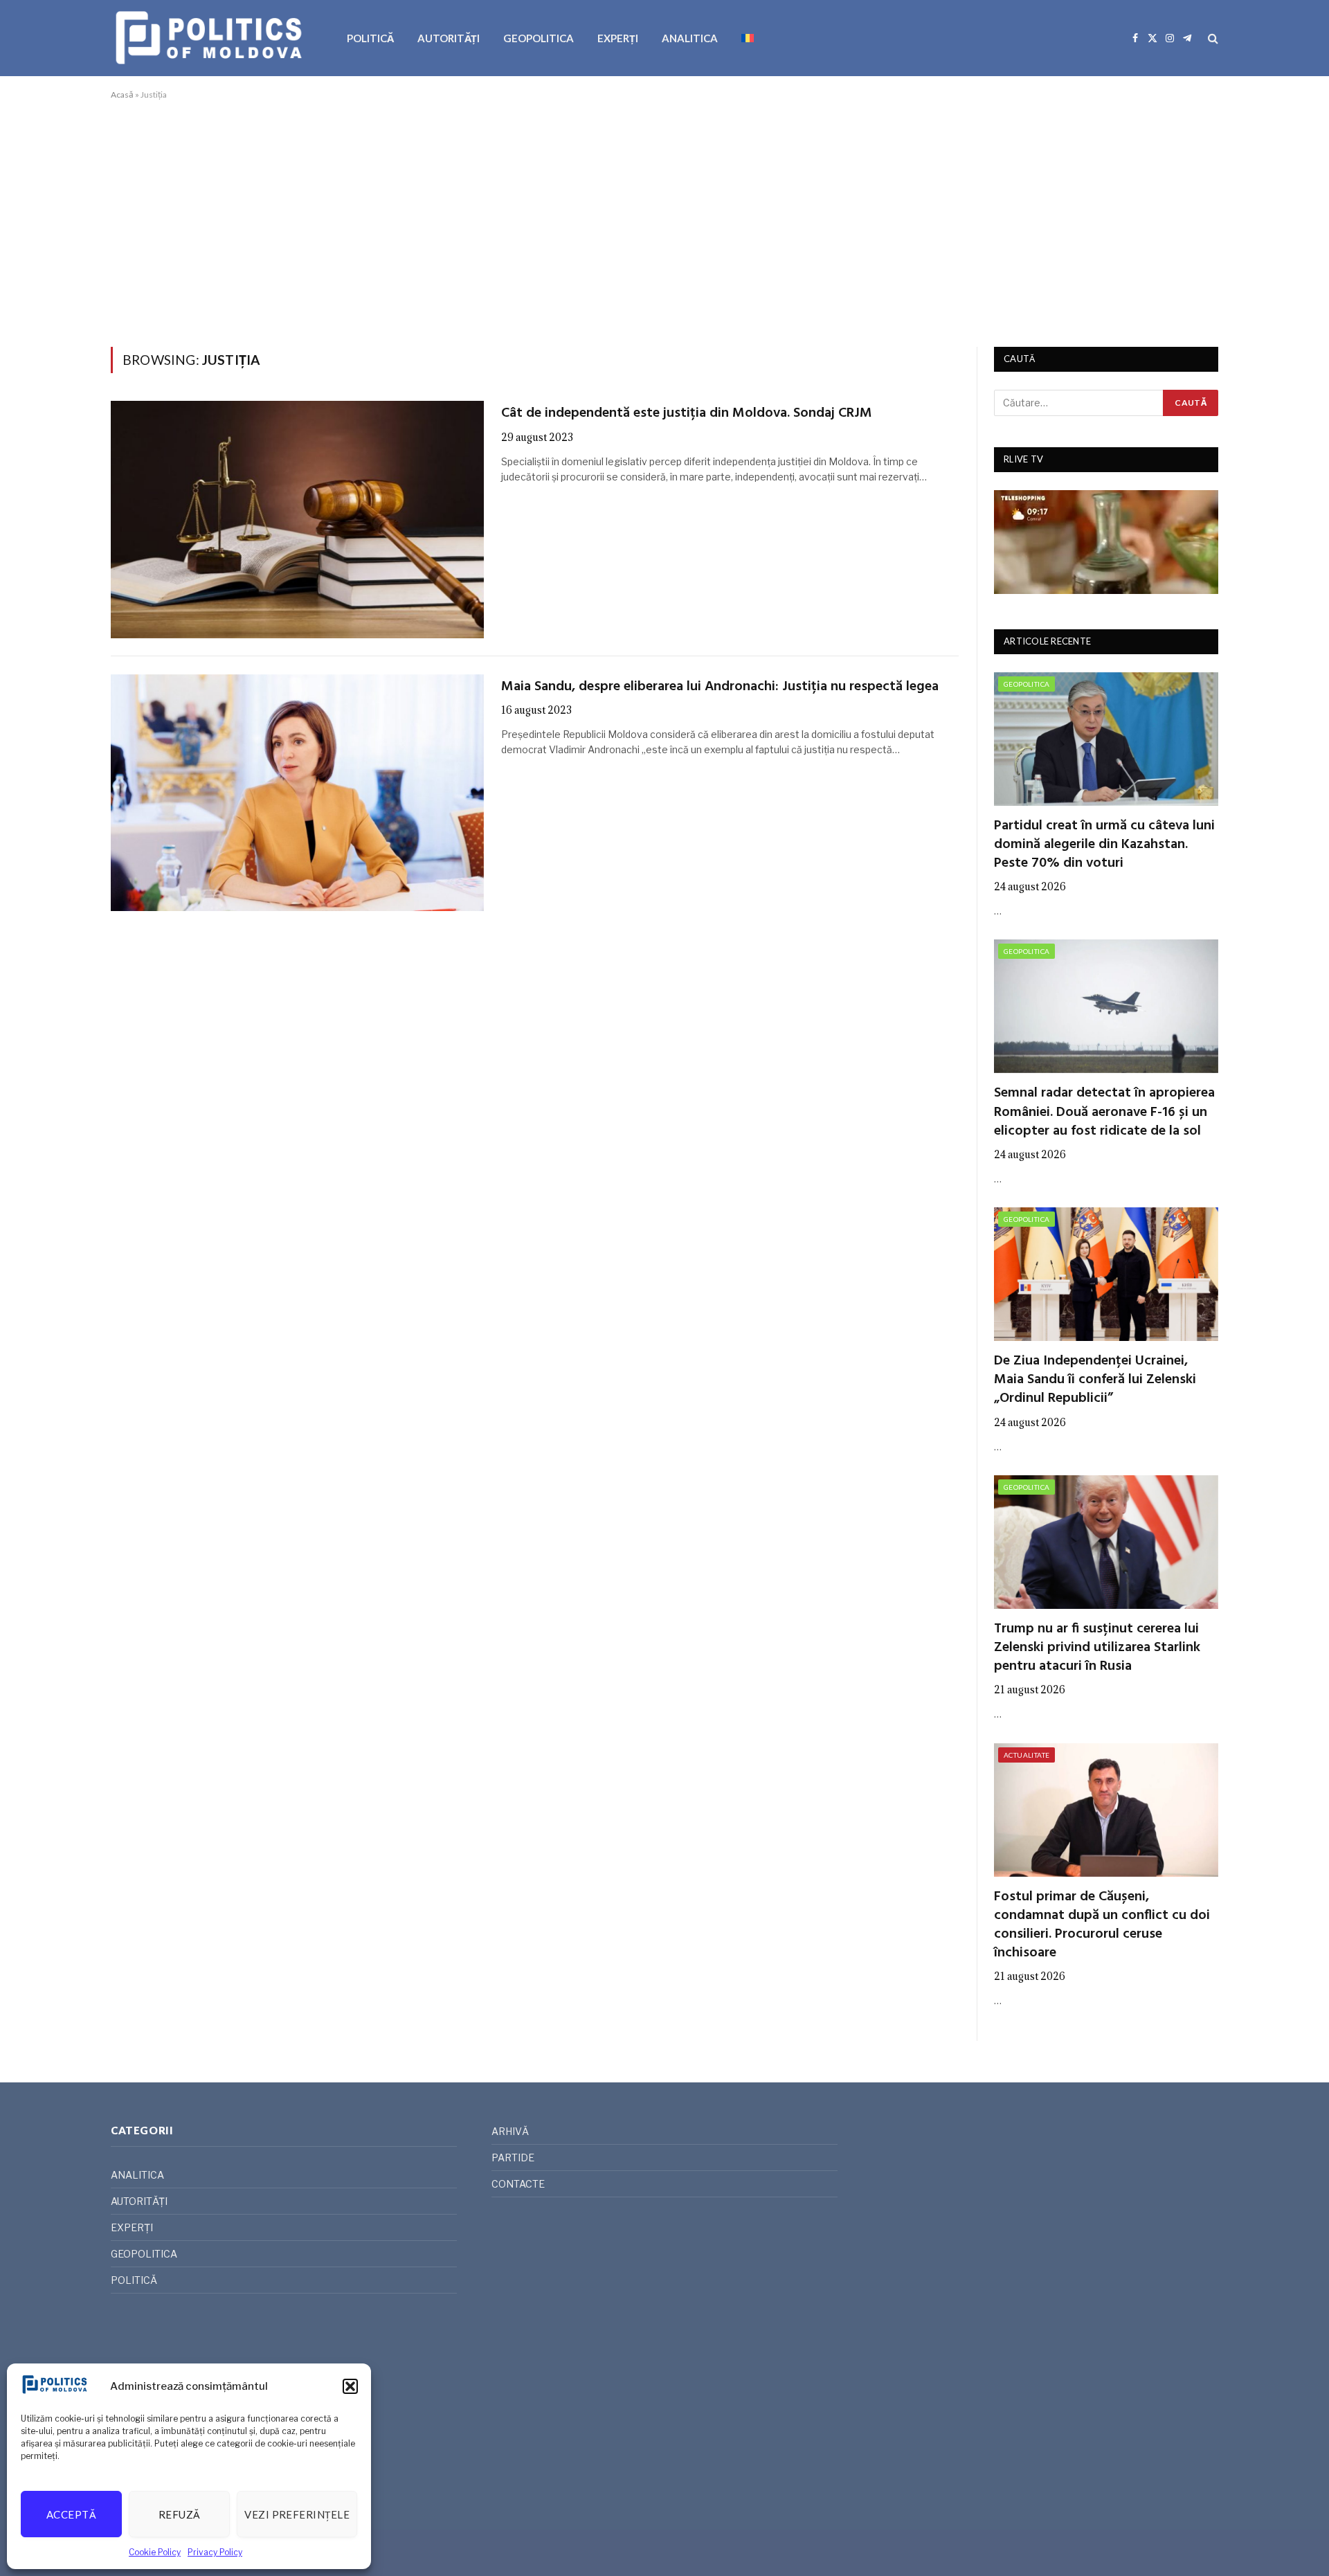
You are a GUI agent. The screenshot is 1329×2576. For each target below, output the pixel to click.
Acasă (122, 94)
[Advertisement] (664, 221)
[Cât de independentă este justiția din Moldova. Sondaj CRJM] (297, 519)
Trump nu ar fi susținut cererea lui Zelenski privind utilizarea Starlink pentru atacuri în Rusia (1097, 1648)
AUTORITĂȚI (449, 38)
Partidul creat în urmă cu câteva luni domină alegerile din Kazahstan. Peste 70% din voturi (1104, 845)
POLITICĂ (370, 38)
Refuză (180, 2514)
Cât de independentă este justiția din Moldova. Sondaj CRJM (687, 414)
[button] (350, 2386)
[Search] (1212, 38)
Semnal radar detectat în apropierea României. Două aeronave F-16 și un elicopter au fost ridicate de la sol (1104, 1113)
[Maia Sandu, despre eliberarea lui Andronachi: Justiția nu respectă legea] (297, 793)
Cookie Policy (155, 2552)
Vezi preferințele (297, 2514)
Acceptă (71, 2514)
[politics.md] (211, 38)
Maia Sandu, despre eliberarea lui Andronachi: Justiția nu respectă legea (720, 687)
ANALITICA (690, 38)
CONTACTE (518, 2184)
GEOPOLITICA (539, 38)
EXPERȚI (618, 38)
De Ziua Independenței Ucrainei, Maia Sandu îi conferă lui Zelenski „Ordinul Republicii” (1095, 1380)
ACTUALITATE (1027, 1755)
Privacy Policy (215, 2552)
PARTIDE (513, 2158)
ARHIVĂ (510, 2131)
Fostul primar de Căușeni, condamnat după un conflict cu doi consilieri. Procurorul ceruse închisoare (1102, 1926)
